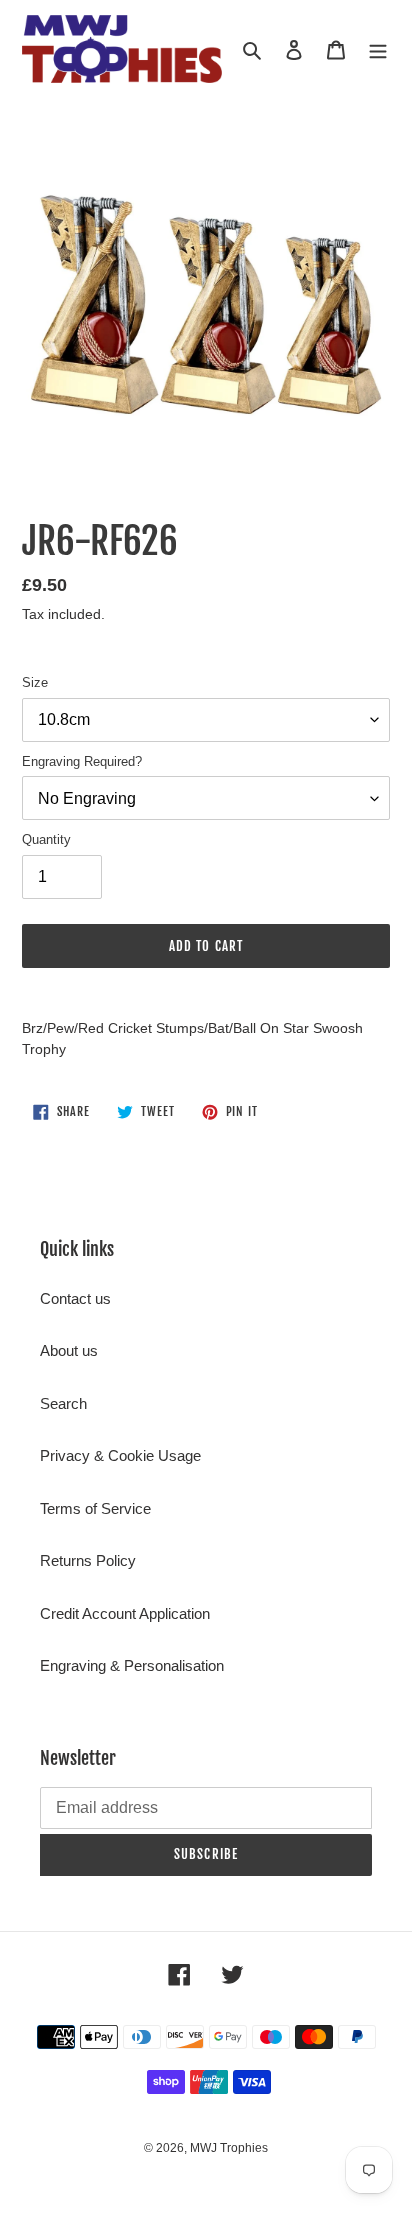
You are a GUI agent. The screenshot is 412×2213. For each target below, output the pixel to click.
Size (35, 682)
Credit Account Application (125, 1613)
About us (69, 1350)
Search (63, 1403)
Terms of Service (95, 1508)
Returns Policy (88, 1560)
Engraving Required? (82, 761)
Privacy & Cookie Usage (120, 1455)
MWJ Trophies (229, 2148)
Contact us (75, 1298)
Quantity (46, 839)
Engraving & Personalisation (132, 1665)
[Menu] (378, 49)
